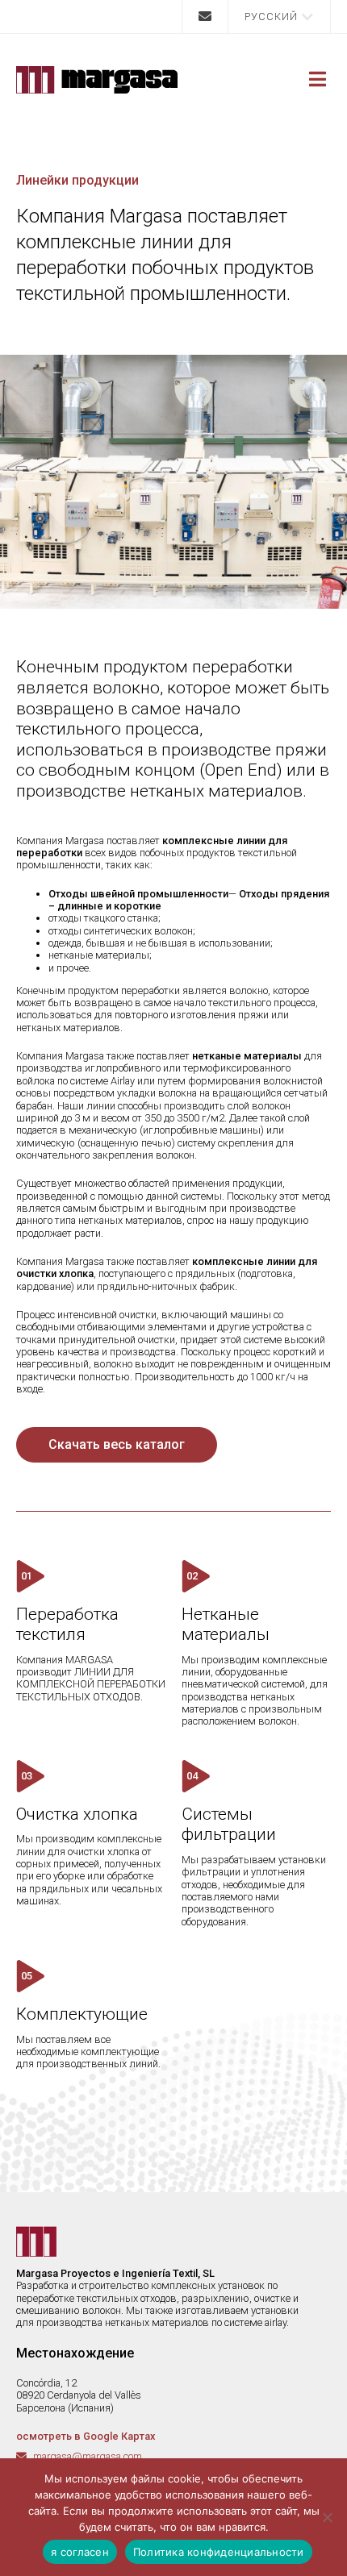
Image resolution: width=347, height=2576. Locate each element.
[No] (327, 2517)
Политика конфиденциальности (219, 2552)
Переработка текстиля (67, 1625)
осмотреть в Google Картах (86, 2436)
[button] (279, 17)
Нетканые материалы (226, 1625)
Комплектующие (82, 2014)
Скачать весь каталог (117, 1444)
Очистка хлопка (77, 1814)
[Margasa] (97, 80)
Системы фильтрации (229, 1825)
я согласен (80, 2552)
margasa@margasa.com (88, 2456)
